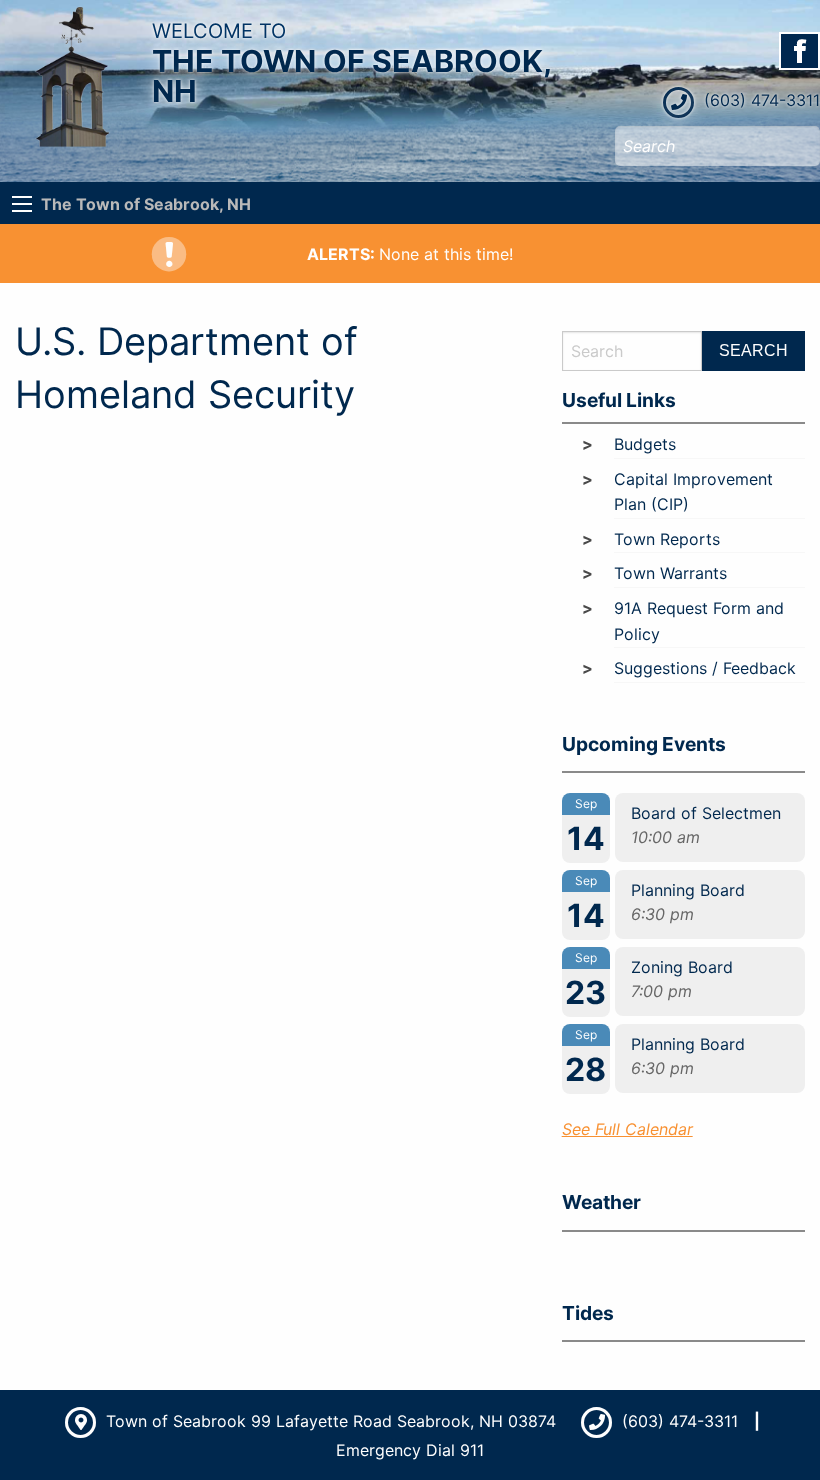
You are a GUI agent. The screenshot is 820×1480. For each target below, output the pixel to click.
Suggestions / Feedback (705, 668)
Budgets (645, 444)
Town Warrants (670, 573)
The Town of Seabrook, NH (146, 204)
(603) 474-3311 (759, 100)
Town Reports (667, 539)
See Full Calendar (627, 1129)
